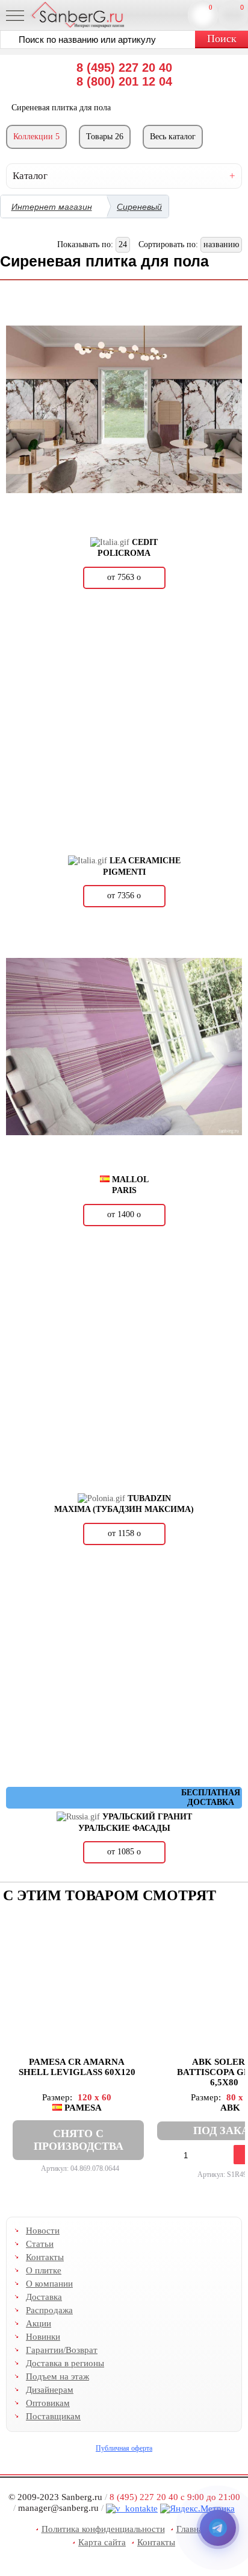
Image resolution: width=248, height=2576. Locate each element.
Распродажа (49, 2310)
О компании (49, 2284)
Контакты (45, 2257)
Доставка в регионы (65, 2363)
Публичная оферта (124, 2448)
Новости (43, 2231)
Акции (39, 2323)
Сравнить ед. (211, 7)
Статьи (40, 2244)
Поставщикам (53, 2416)
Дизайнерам (50, 2390)
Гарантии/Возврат (62, 2350)
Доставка (44, 2297)
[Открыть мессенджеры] (218, 2528)
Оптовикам (48, 2403)
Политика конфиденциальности (103, 2529)
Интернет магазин (52, 207)
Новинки (43, 2337)
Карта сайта (102, 2542)
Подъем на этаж (57, 2376)
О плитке (44, 2270)
